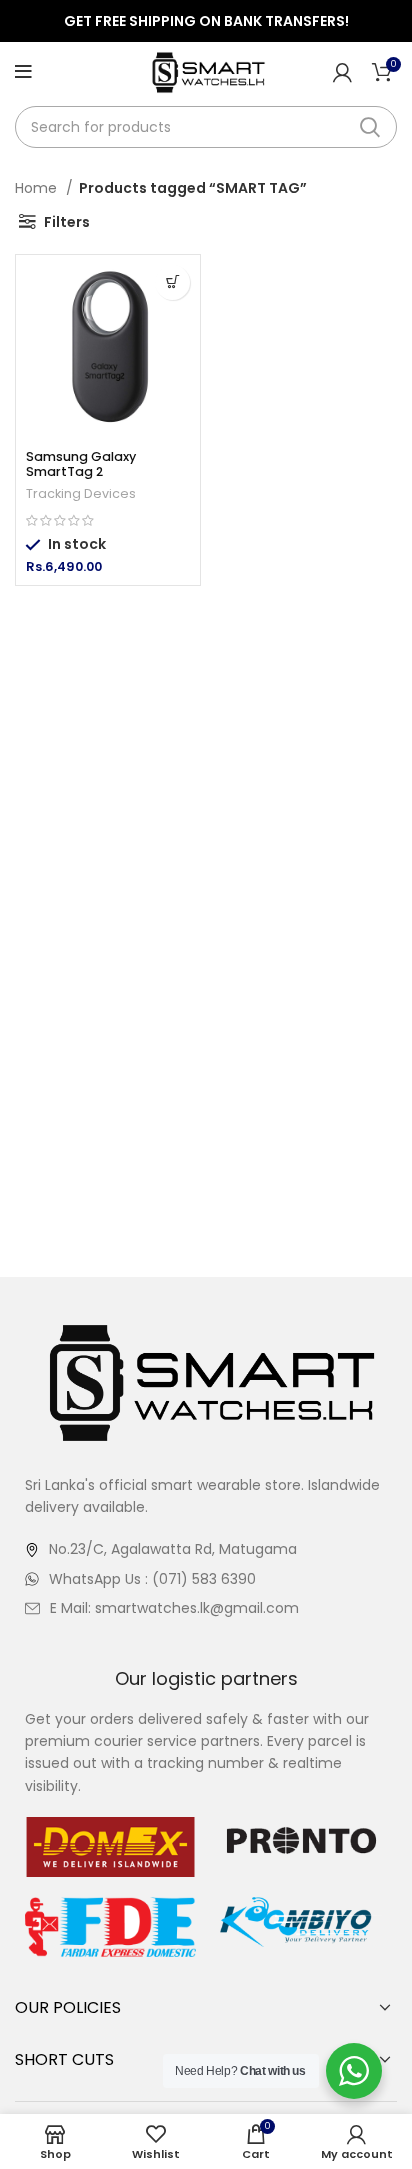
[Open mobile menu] (23, 72)
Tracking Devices (81, 493)
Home (38, 188)
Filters (67, 222)
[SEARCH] (370, 127)
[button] (172, 282)
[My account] (342, 72)
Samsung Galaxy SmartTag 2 (81, 464)
